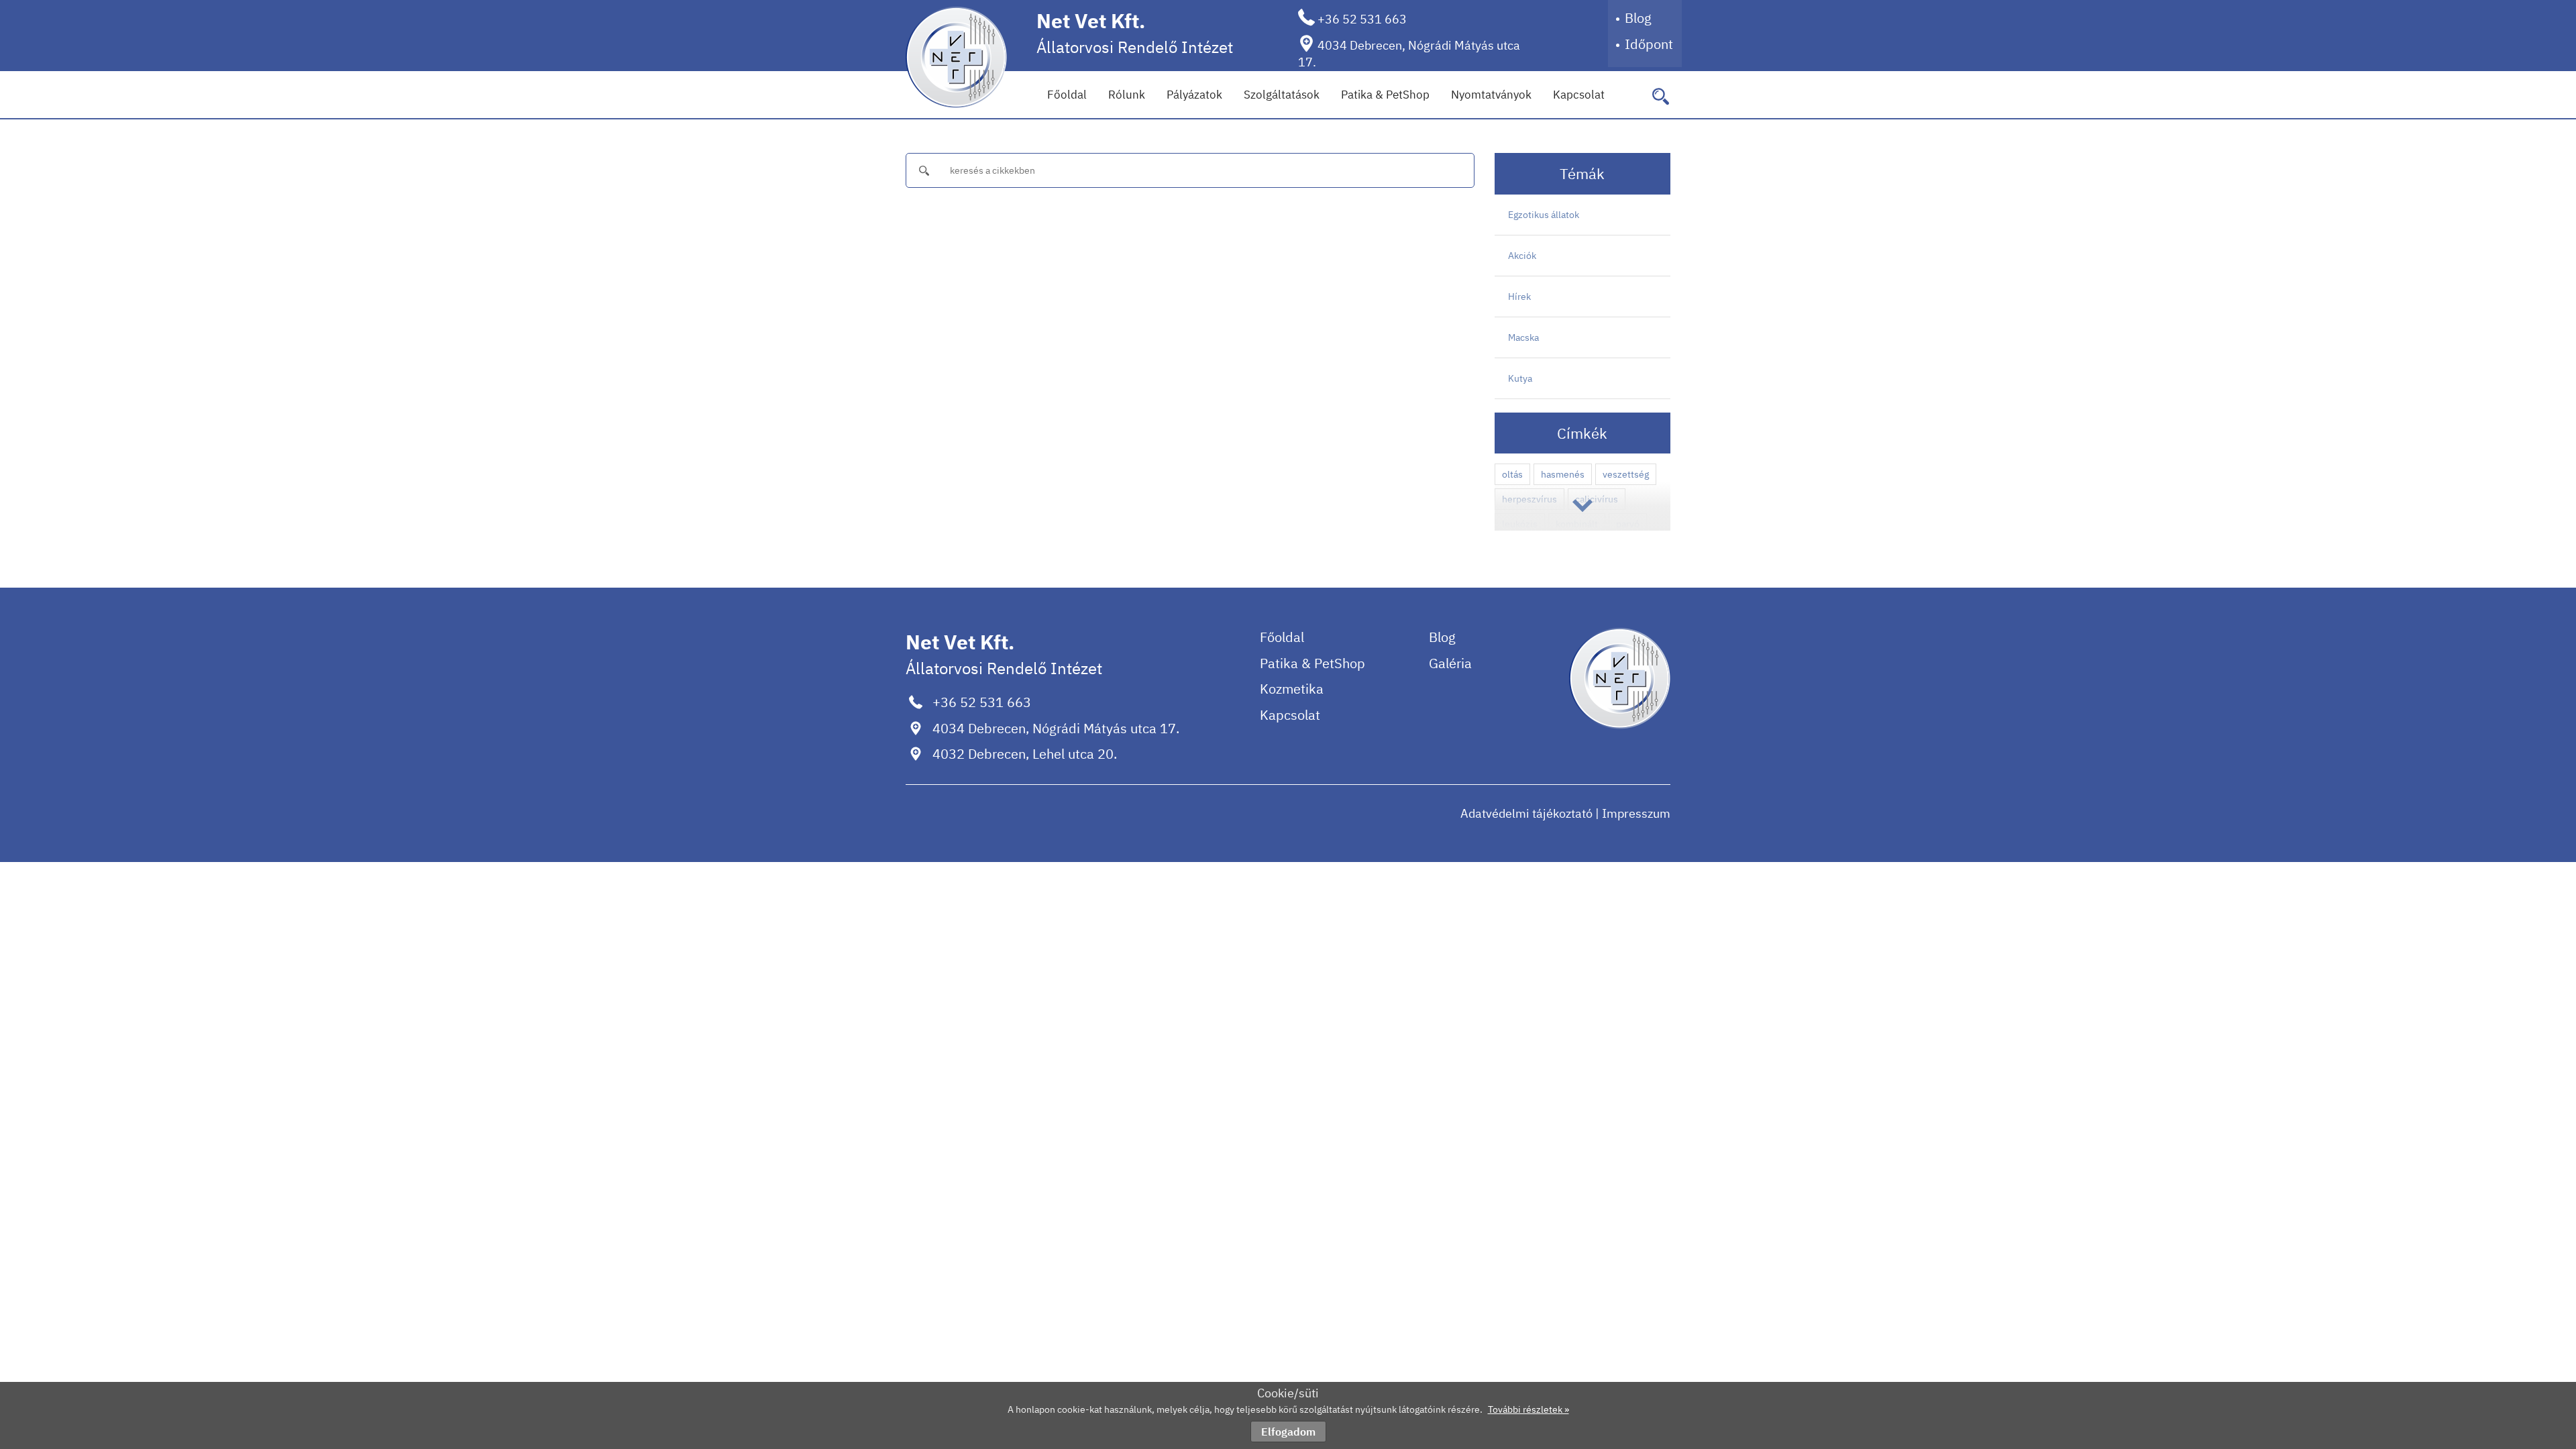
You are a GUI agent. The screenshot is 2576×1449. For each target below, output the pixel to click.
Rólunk (1127, 95)
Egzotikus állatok (1544, 215)
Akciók (1522, 256)
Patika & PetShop (1385, 95)
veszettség (1626, 474)
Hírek (1519, 297)
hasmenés (1563, 474)
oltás (1512, 474)
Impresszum (1636, 813)
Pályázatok (1194, 95)
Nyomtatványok (1491, 95)
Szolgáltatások (1282, 95)
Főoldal (1067, 95)
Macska (1523, 337)
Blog (1638, 18)
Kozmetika (1292, 689)
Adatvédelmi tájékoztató (1526, 813)
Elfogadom (1288, 1432)
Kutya (1520, 378)
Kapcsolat (1579, 95)
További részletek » (1528, 1409)
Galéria (1450, 663)
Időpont (1649, 44)
